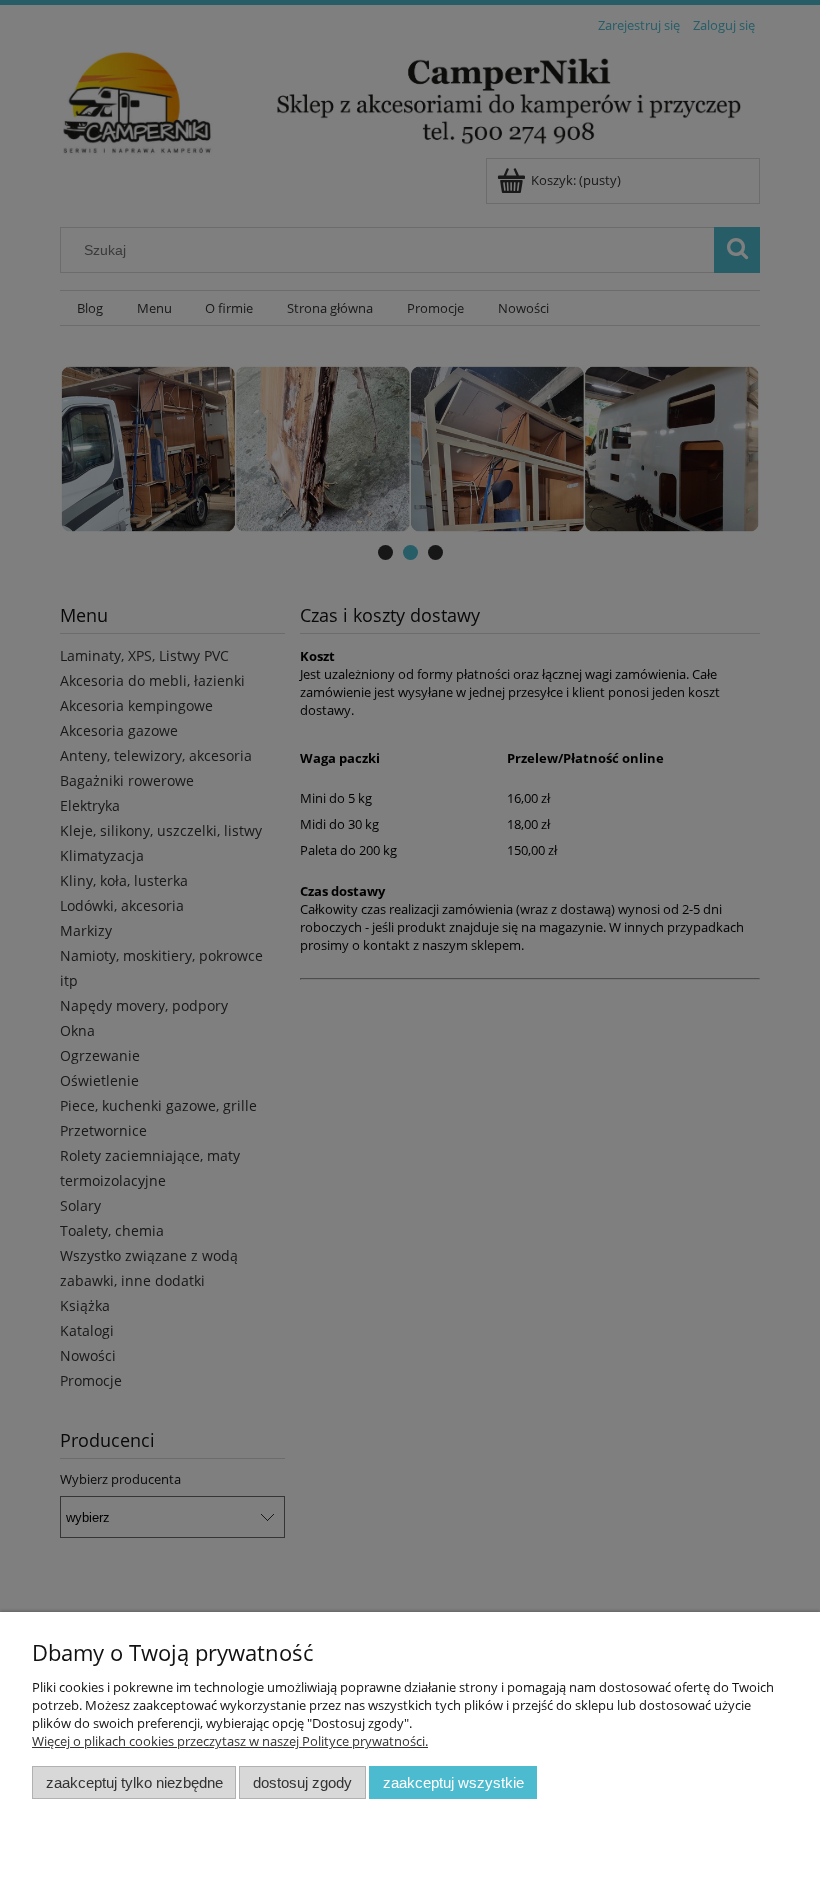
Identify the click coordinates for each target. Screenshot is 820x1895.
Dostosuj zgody (302, 1782)
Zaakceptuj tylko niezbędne (134, 1782)
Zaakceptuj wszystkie (453, 1782)
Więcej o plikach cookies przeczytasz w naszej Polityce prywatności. (230, 1741)
